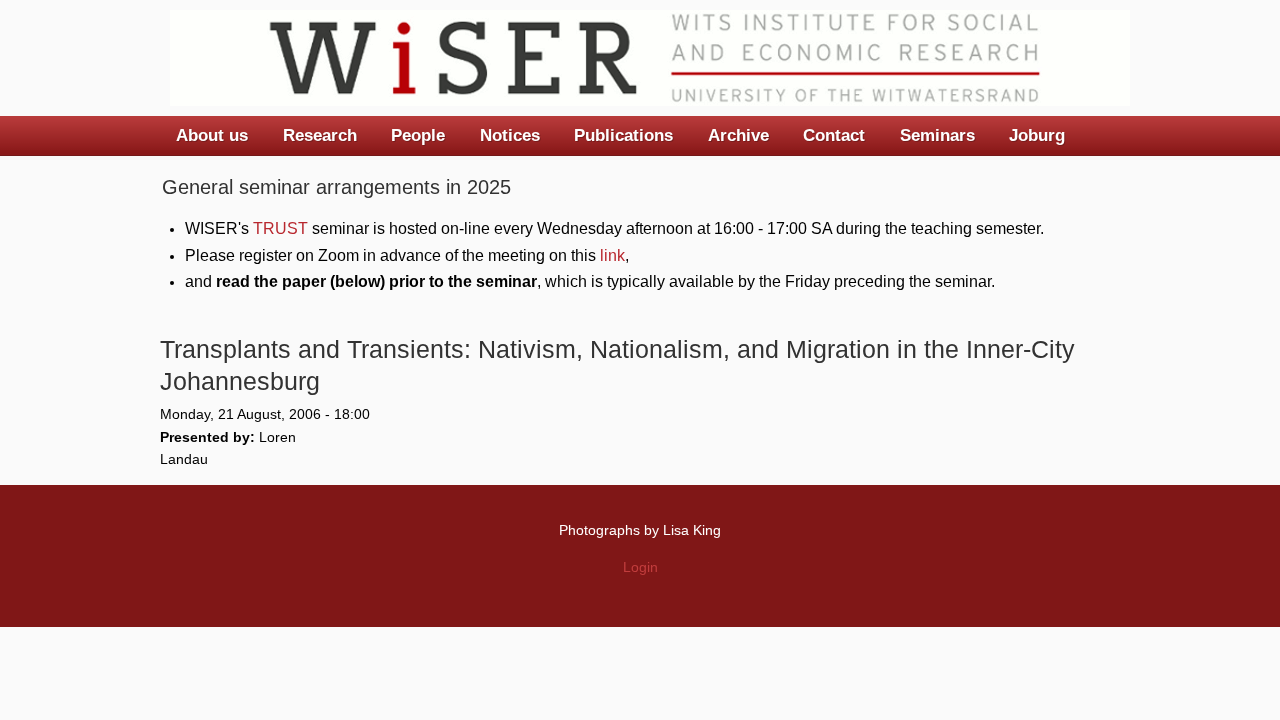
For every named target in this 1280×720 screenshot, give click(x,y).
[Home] (650, 58)
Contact (834, 135)
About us (212, 135)
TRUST (280, 228)
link (612, 255)
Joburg (1037, 135)
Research (320, 135)
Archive (738, 135)
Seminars (937, 135)
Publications (623, 135)
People (418, 135)
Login (640, 567)
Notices (510, 135)
